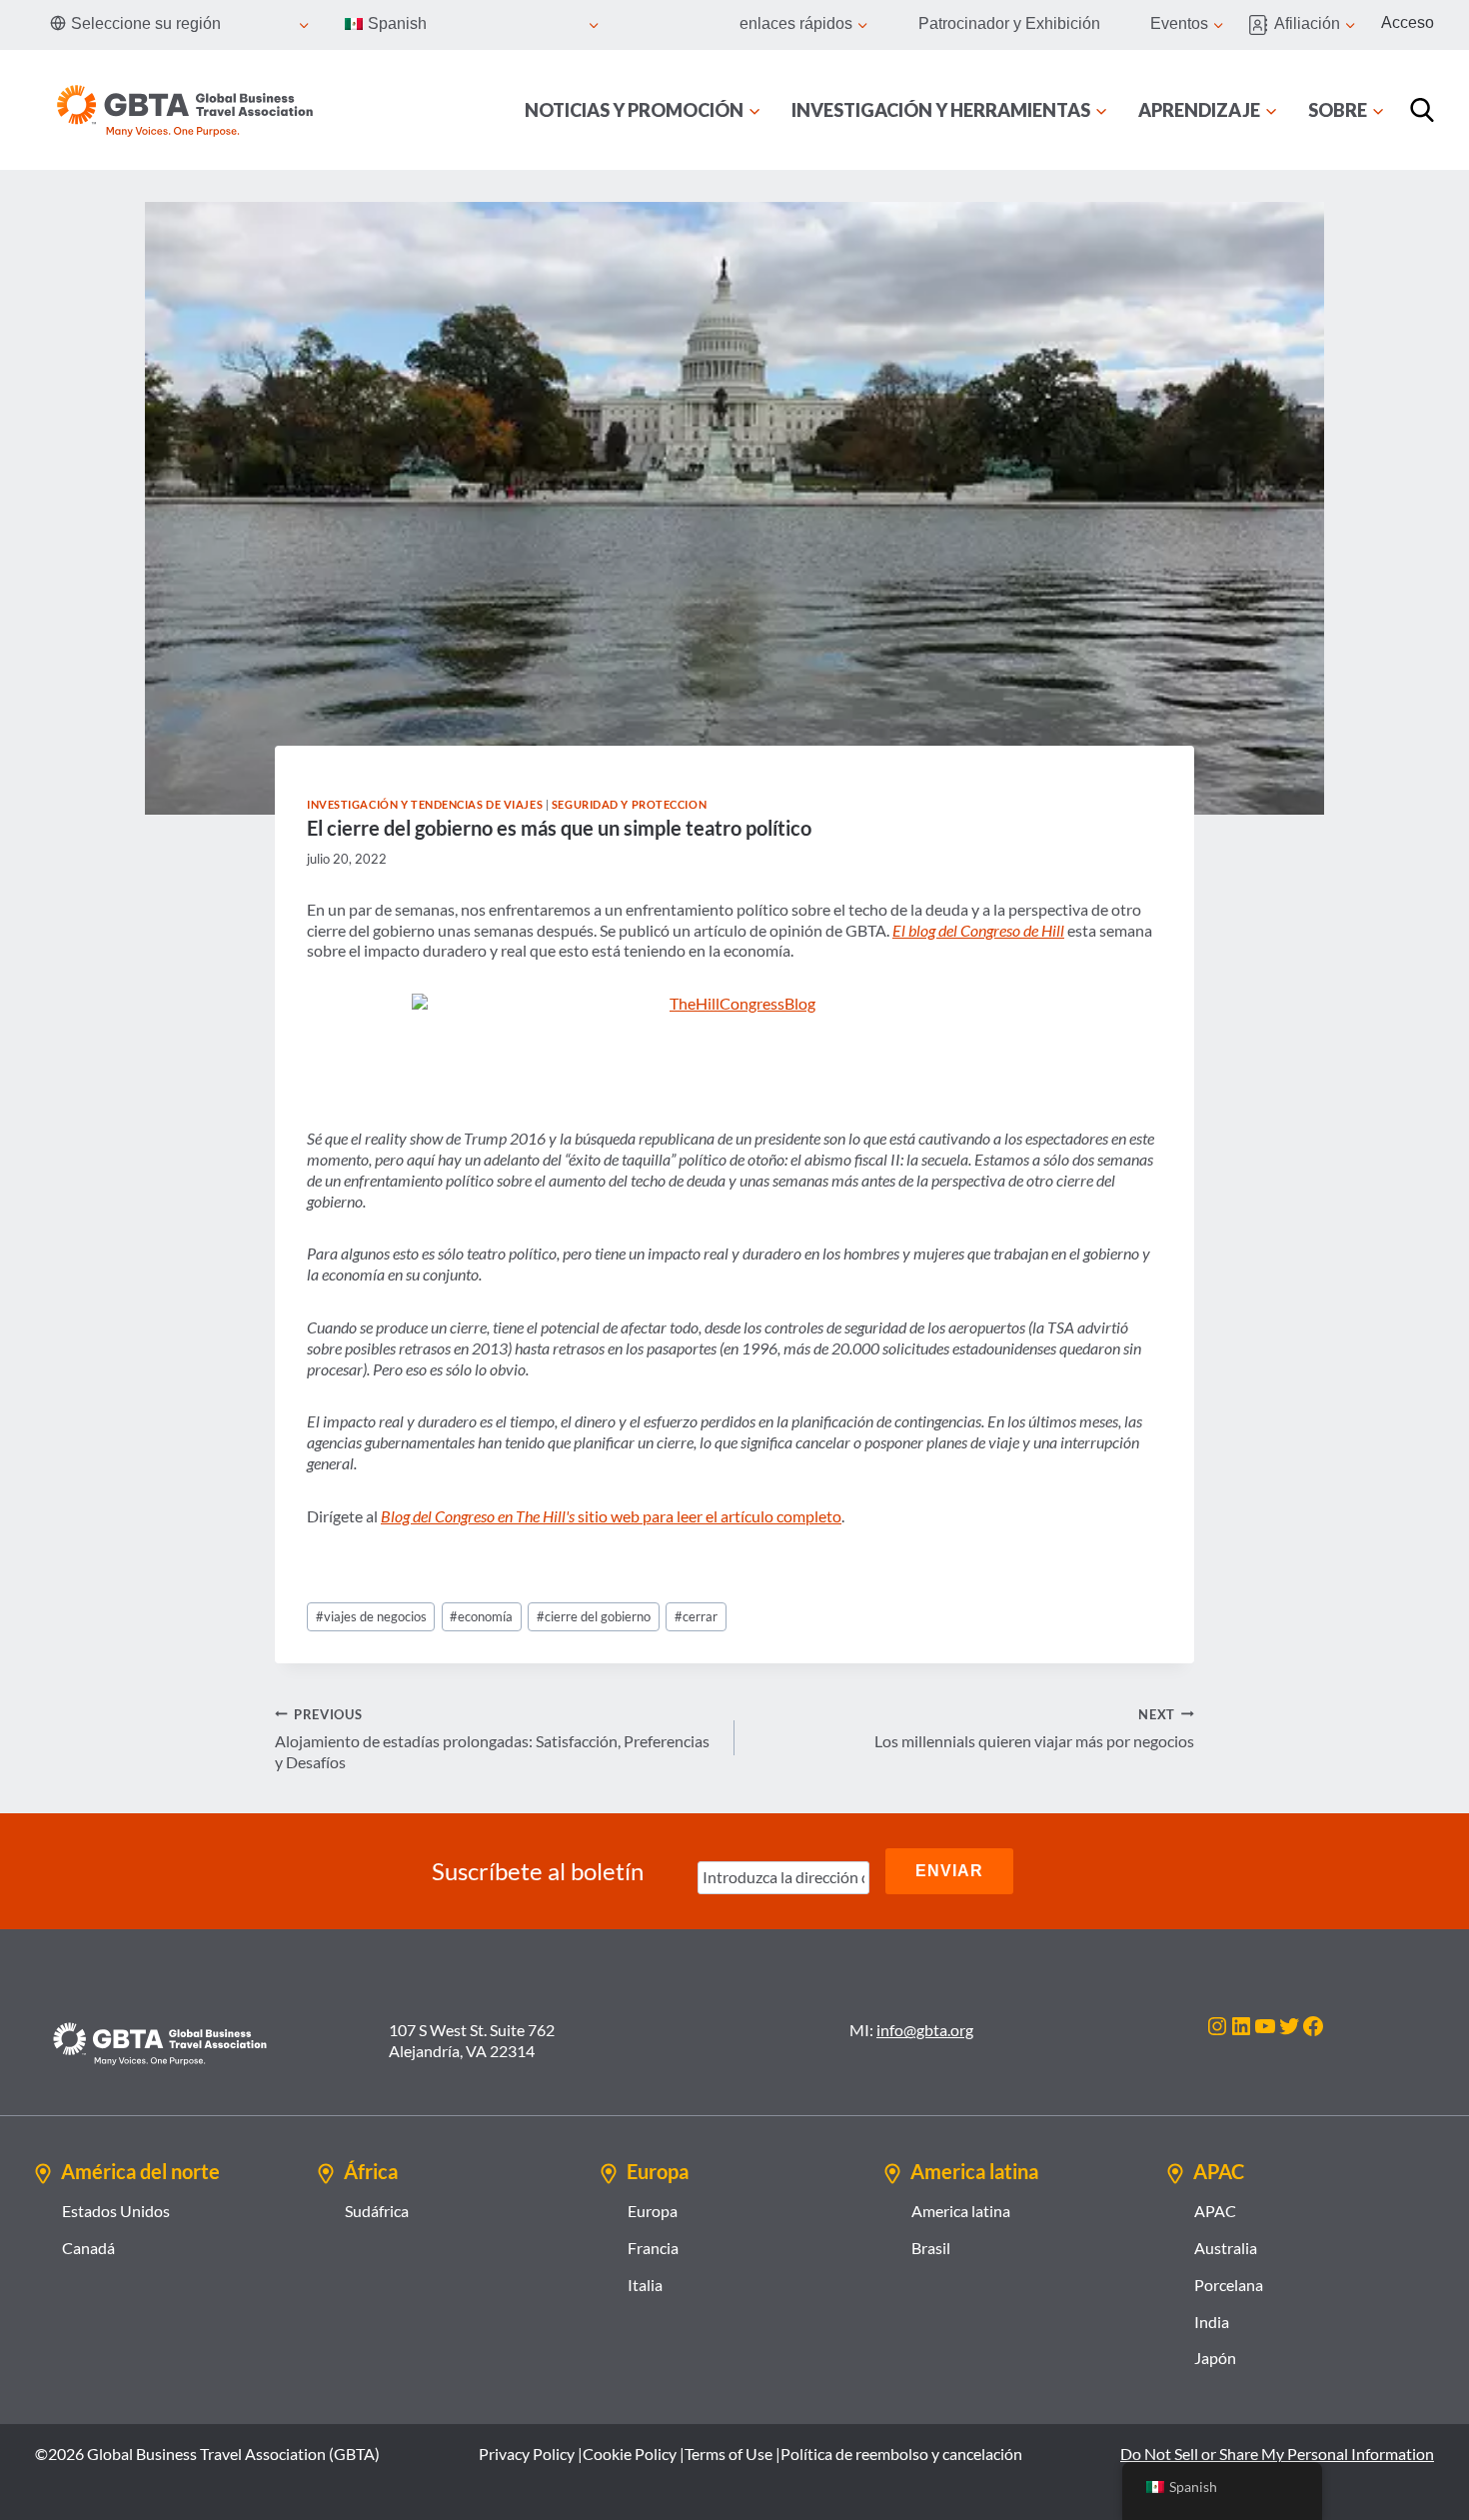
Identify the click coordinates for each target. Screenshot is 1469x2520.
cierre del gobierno (594, 1616)
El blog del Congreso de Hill (978, 930)
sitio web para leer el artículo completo (611, 1516)
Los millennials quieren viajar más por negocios (1034, 1729)
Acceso (1408, 22)
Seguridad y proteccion (629, 804)
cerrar (696, 1616)
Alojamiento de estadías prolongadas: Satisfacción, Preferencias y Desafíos (492, 1739)
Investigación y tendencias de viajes (425, 804)
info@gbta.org (925, 2030)
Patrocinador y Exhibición (1009, 23)
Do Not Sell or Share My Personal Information (1277, 2454)
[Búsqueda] (1422, 110)
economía (481, 1616)
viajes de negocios (371, 1616)
